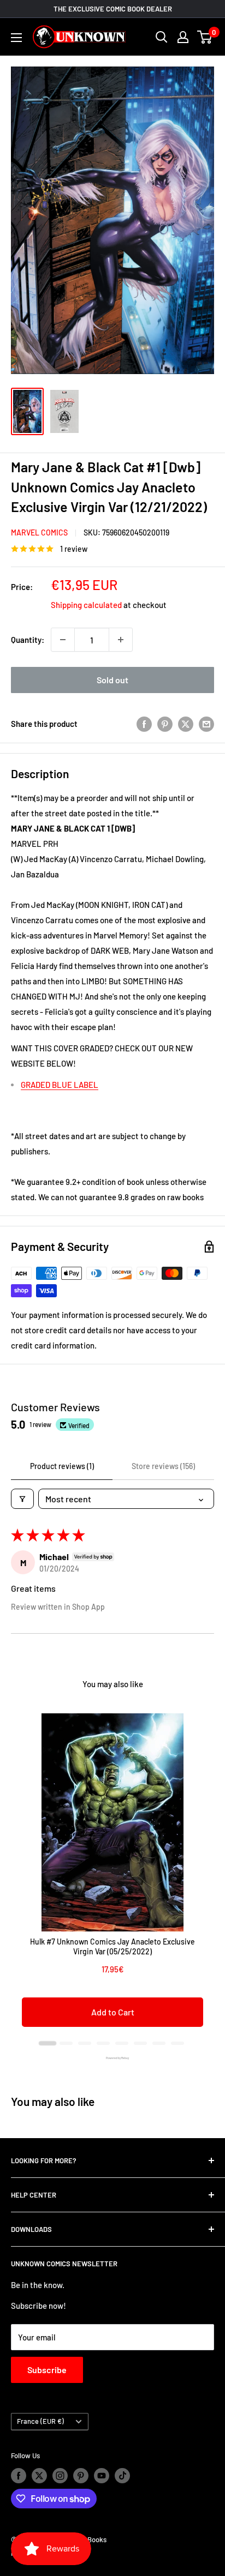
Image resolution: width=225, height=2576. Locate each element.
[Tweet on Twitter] (186, 723)
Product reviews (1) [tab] (62, 1466)
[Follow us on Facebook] (19, 2476)
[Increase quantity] (121, 640)
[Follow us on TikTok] (122, 2476)
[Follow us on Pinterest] (81, 2476)
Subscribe (47, 2370)
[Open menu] (16, 38)
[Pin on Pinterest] (165, 723)
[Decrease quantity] (63, 640)
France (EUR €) (40, 2421)
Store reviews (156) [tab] (163, 1466)
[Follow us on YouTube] (102, 2476)
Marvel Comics (39, 532)
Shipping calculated (86, 605)
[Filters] (22, 1499)
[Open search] (162, 37)
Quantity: (28, 640)
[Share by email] (206, 723)
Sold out (112, 680)
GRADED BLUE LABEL (60, 1085)
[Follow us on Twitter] (39, 2476)
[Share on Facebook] (144, 723)
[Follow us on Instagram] (60, 2476)
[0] (205, 37)
